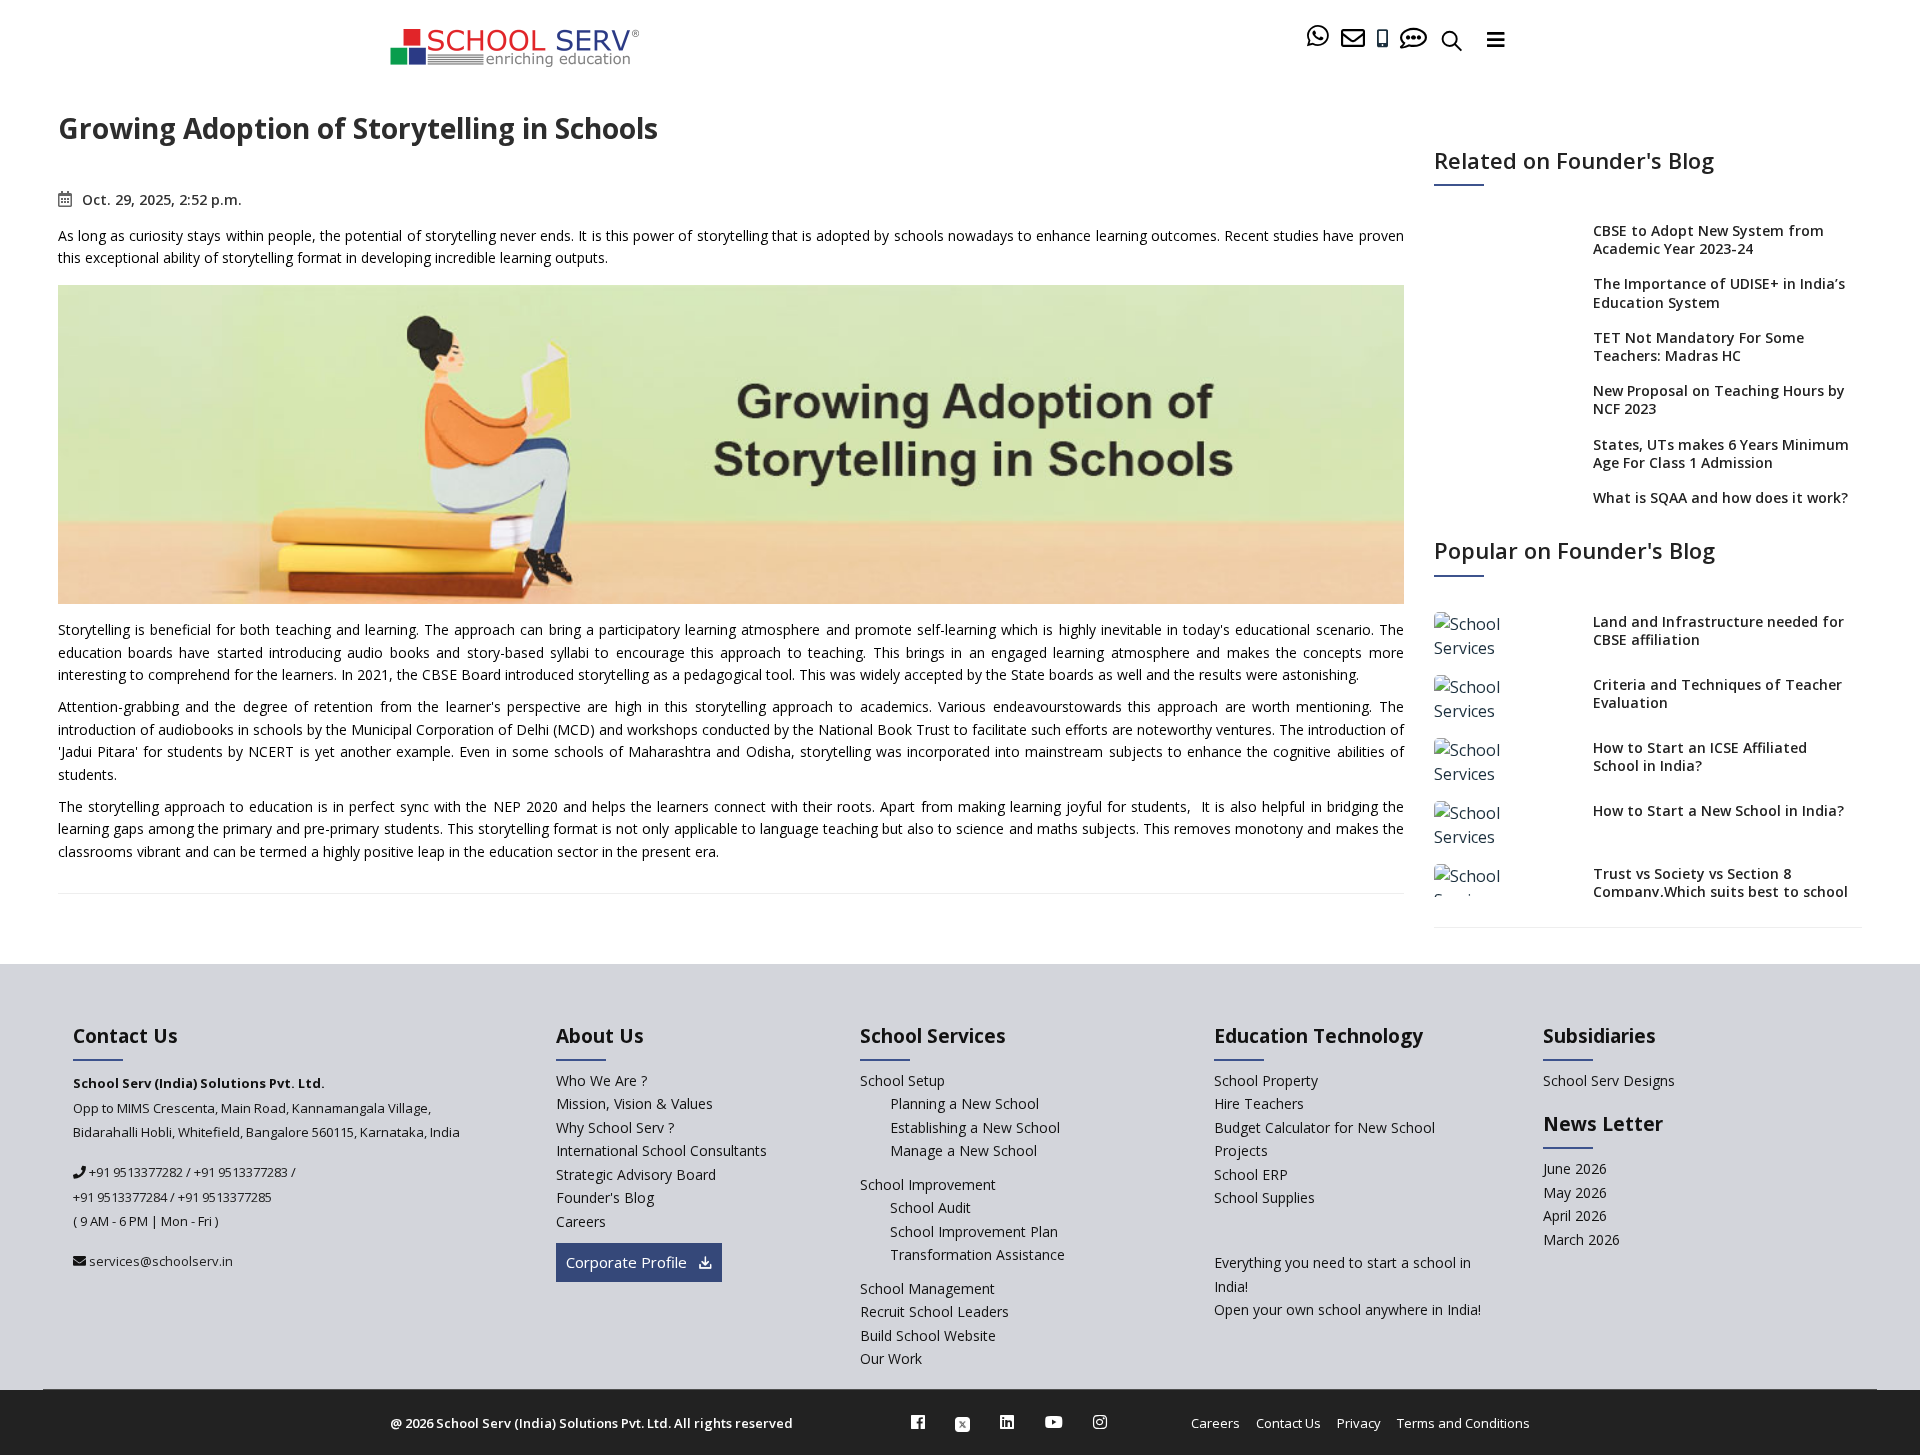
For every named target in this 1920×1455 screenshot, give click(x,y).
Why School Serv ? (615, 1127)
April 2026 (1575, 1215)
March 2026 (1581, 1239)
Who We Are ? (601, 1080)
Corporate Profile (628, 1262)
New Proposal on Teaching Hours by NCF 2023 (1719, 399)
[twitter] (962, 1422)
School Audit (930, 1207)
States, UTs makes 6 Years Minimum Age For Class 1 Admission (1721, 453)
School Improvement (928, 1184)
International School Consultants (661, 1150)
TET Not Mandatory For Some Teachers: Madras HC (1698, 346)
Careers (581, 1221)
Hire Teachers (1259, 1103)
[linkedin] (1007, 1422)
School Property (1266, 1080)
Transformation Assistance (977, 1254)
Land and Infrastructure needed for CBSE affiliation (1718, 630)
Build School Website (928, 1335)
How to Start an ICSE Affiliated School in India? (1700, 756)
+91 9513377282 (134, 1172)
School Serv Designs (1609, 1080)
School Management (927, 1288)
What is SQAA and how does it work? (1720, 497)
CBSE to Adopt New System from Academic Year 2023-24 (1708, 239)
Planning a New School (964, 1103)
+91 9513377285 (225, 1197)
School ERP (1251, 1174)
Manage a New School (963, 1150)
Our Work (891, 1358)
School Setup (902, 1080)
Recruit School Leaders (934, 1311)
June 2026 (1575, 1168)
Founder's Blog (605, 1197)
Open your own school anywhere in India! (1347, 1309)
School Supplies (1264, 1197)
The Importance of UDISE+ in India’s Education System (1719, 292)
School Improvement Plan (974, 1231)
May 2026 (1575, 1192)
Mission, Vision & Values (634, 1103)
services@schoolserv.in (159, 1261)
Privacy (1359, 1423)
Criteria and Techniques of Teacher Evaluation (1717, 693)
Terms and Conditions (1463, 1423)
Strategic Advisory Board (636, 1174)
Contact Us (1288, 1423)
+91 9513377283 (241, 1172)
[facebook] (918, 1422)
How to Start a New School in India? (1718, 810)
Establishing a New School (975, 1127)
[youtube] (1054, 1422)
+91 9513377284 (120, 1197)
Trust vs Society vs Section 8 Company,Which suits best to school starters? (1720, 891)
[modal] (1857, 1251)
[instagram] (1100, 1422)
